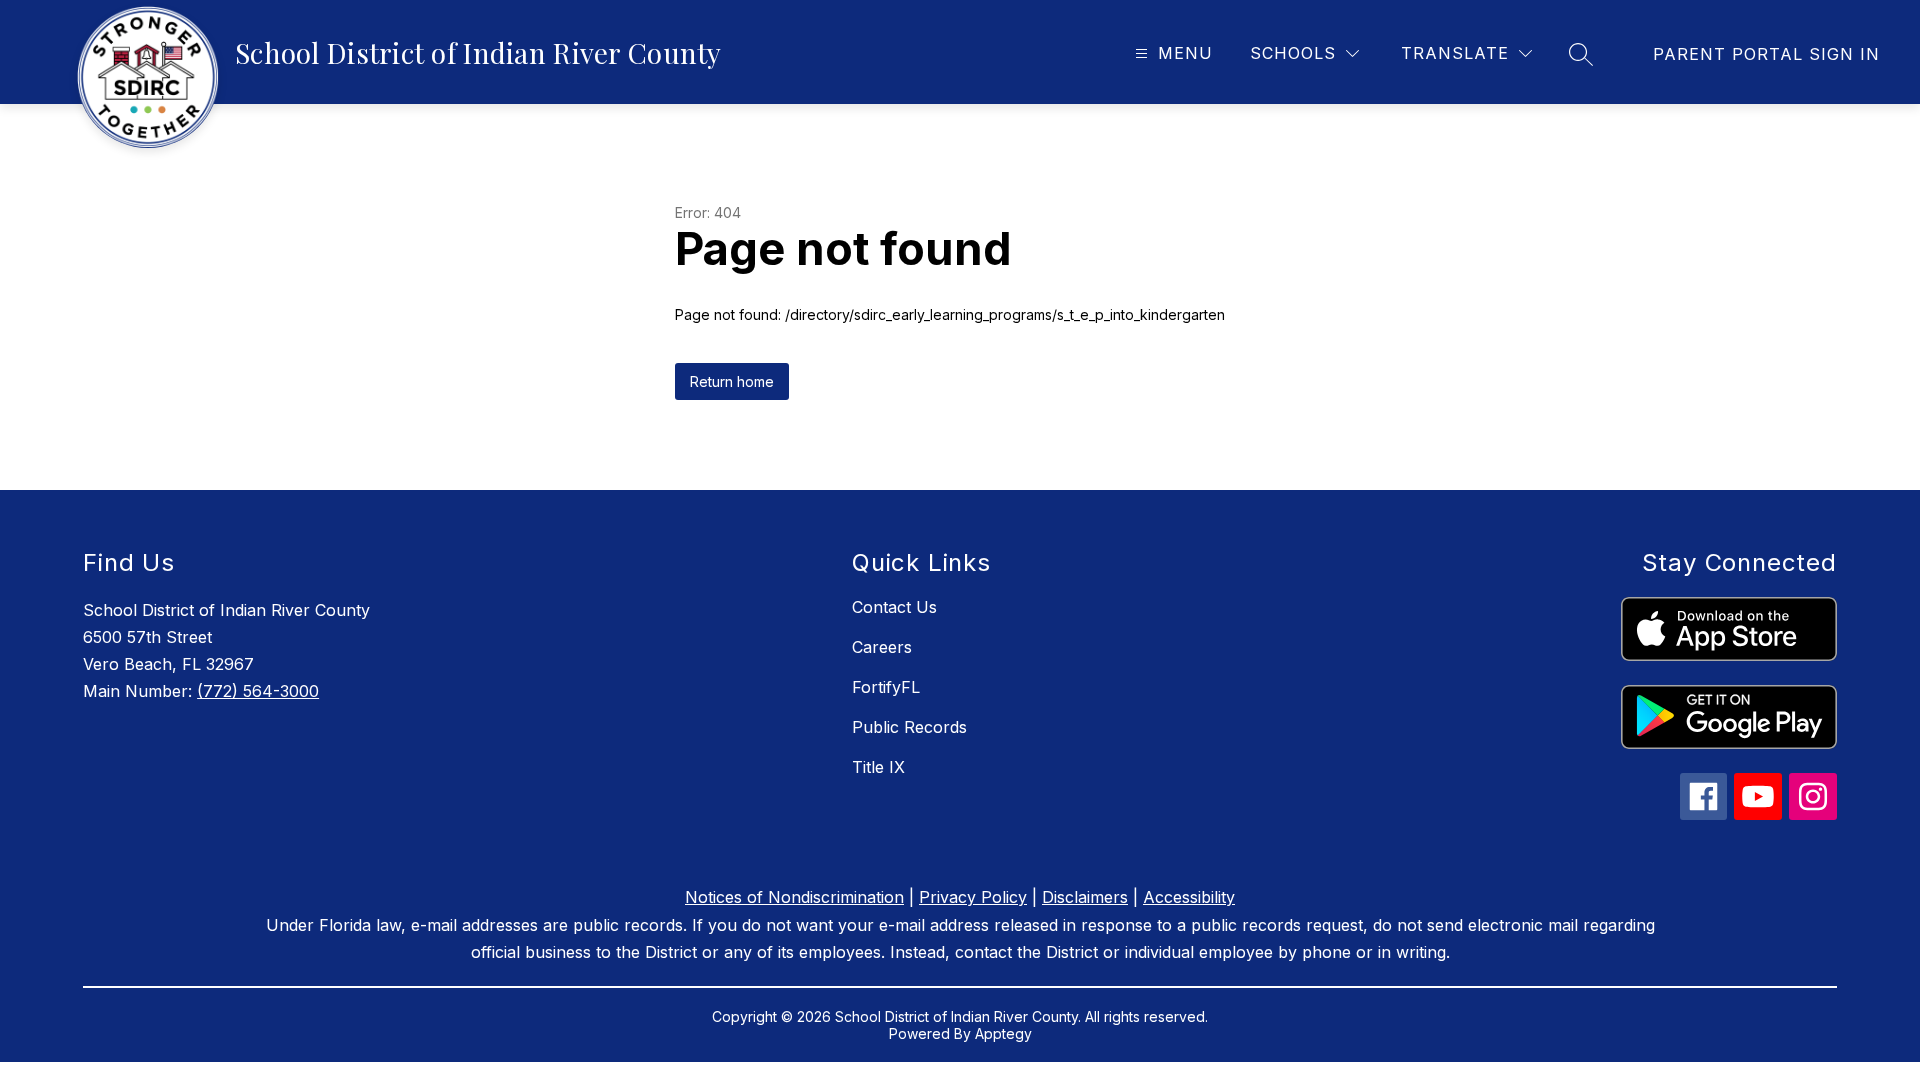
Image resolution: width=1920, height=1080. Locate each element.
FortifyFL (886, 687)
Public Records (909, 727)
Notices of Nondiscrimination (794, 897)
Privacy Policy (973, 897)
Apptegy (1003, 1033)
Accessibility (1189, 897)
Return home (732, 381)
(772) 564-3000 (258, 691)
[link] (1766, 54)
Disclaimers (1085, 897)
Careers (882, 647)
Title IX (878, 767)
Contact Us (894, 607)
